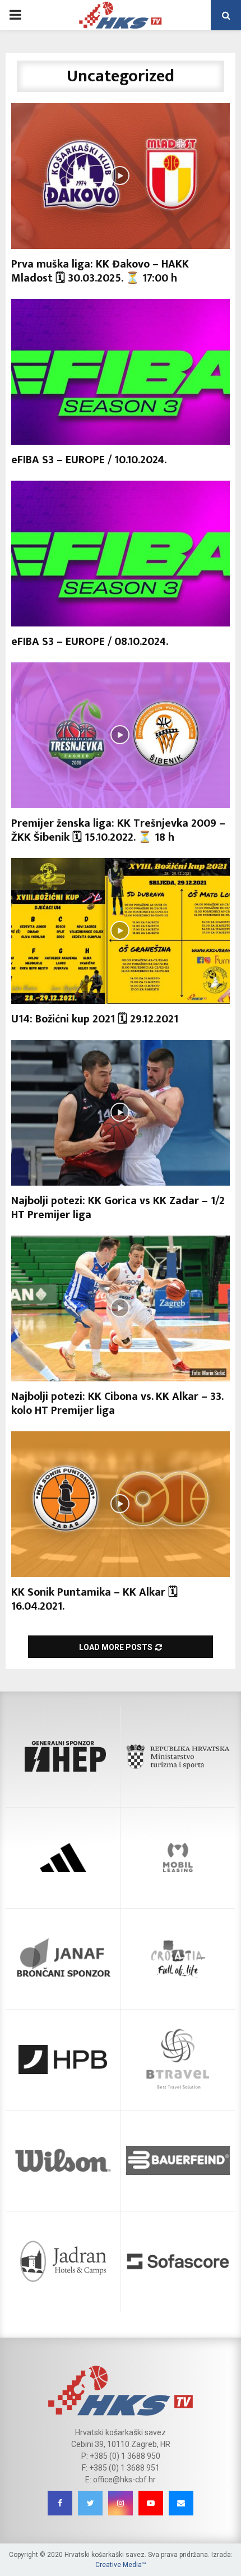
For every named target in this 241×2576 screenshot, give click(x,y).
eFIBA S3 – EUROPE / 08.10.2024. (90, 642)
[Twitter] (90, 2503)
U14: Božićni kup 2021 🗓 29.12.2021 (95, 1019)
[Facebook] (60, 2503)
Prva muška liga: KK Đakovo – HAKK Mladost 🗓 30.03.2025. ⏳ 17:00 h (100, 271)
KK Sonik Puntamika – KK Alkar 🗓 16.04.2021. (94, 1599)
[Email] (181, 2503)
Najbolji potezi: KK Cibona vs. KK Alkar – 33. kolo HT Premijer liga (117, 1404)
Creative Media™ (121, 2565)
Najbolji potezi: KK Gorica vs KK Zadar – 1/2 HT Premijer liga (118, 1208)
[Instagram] (121, 2503)
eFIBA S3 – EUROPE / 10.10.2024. (89, 460)
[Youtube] (151, 2503)
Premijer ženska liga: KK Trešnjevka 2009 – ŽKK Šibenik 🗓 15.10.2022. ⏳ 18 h (118, 830)
